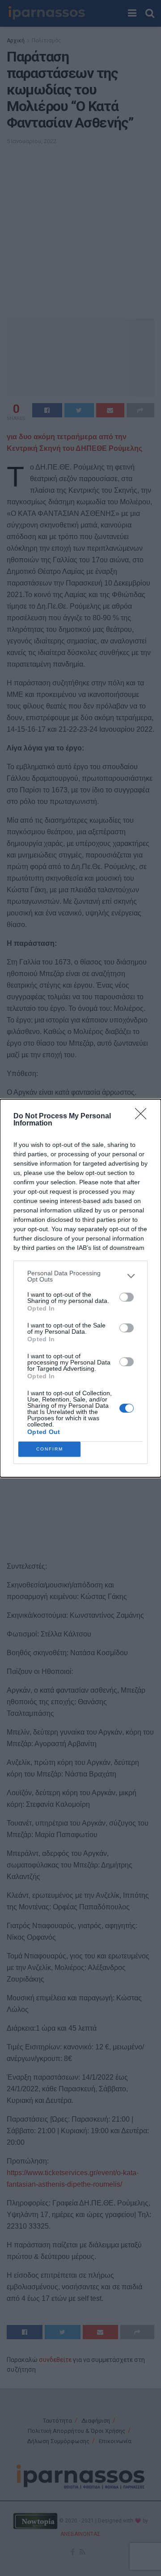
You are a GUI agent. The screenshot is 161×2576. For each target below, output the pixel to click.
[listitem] (80, 1276)
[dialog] (80, 1288)
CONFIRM (50, 1449)
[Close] (144, 1117)
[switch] (127, 1297)
